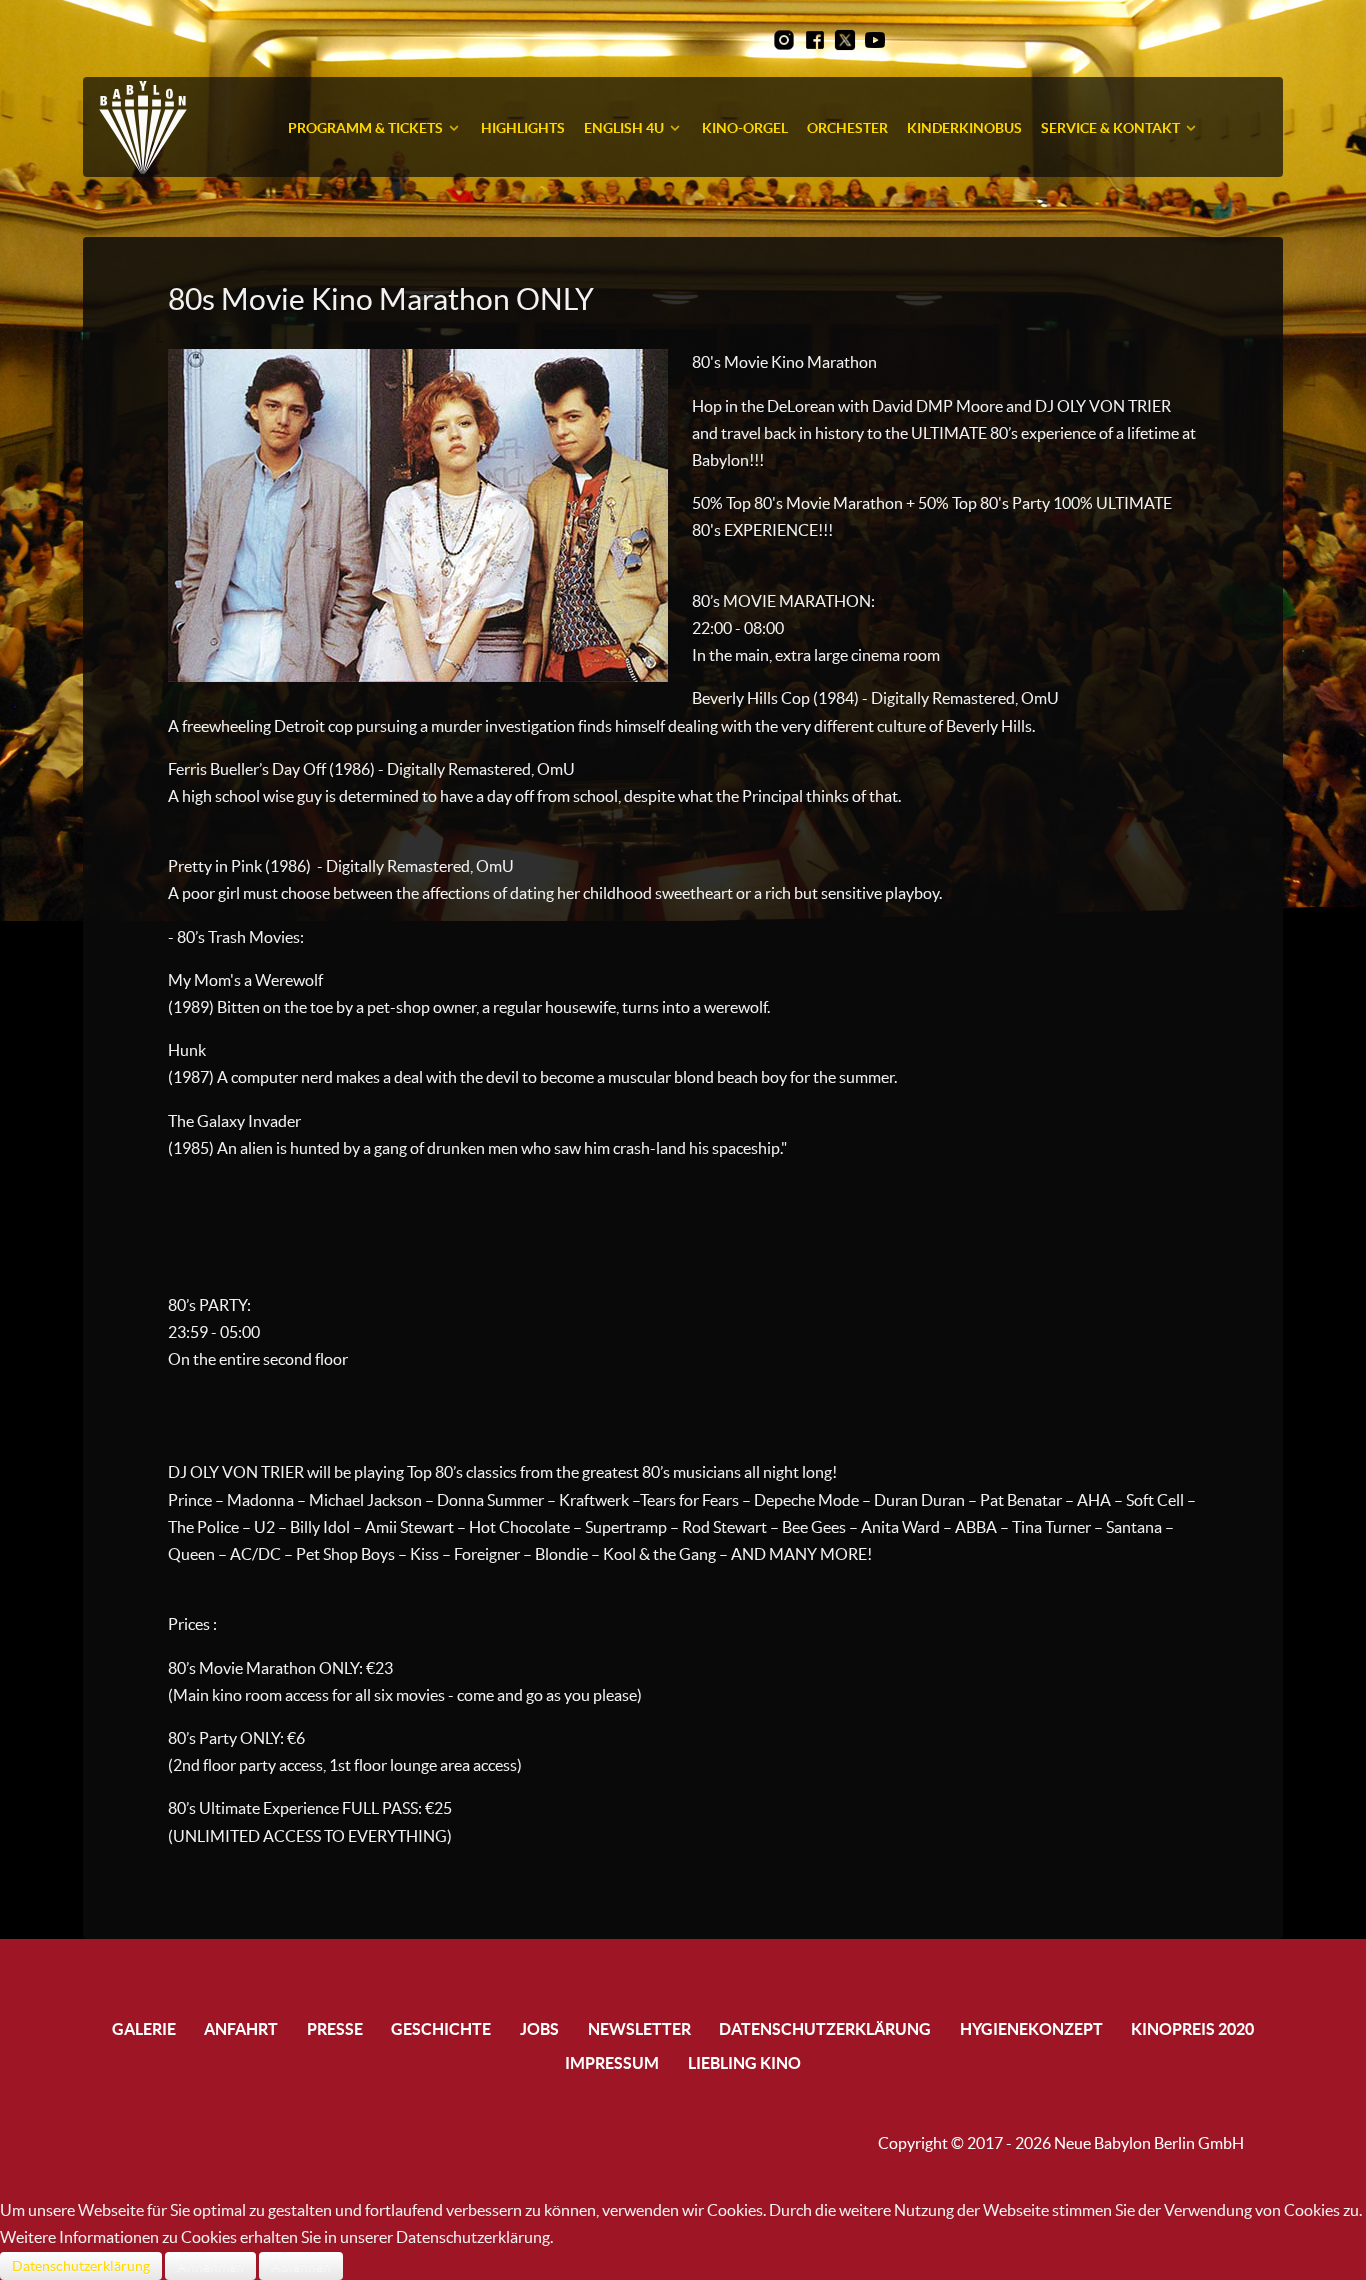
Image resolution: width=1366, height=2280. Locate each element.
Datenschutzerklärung (81, 2266)
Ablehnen (301, 2266)
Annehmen (210, 2266)
